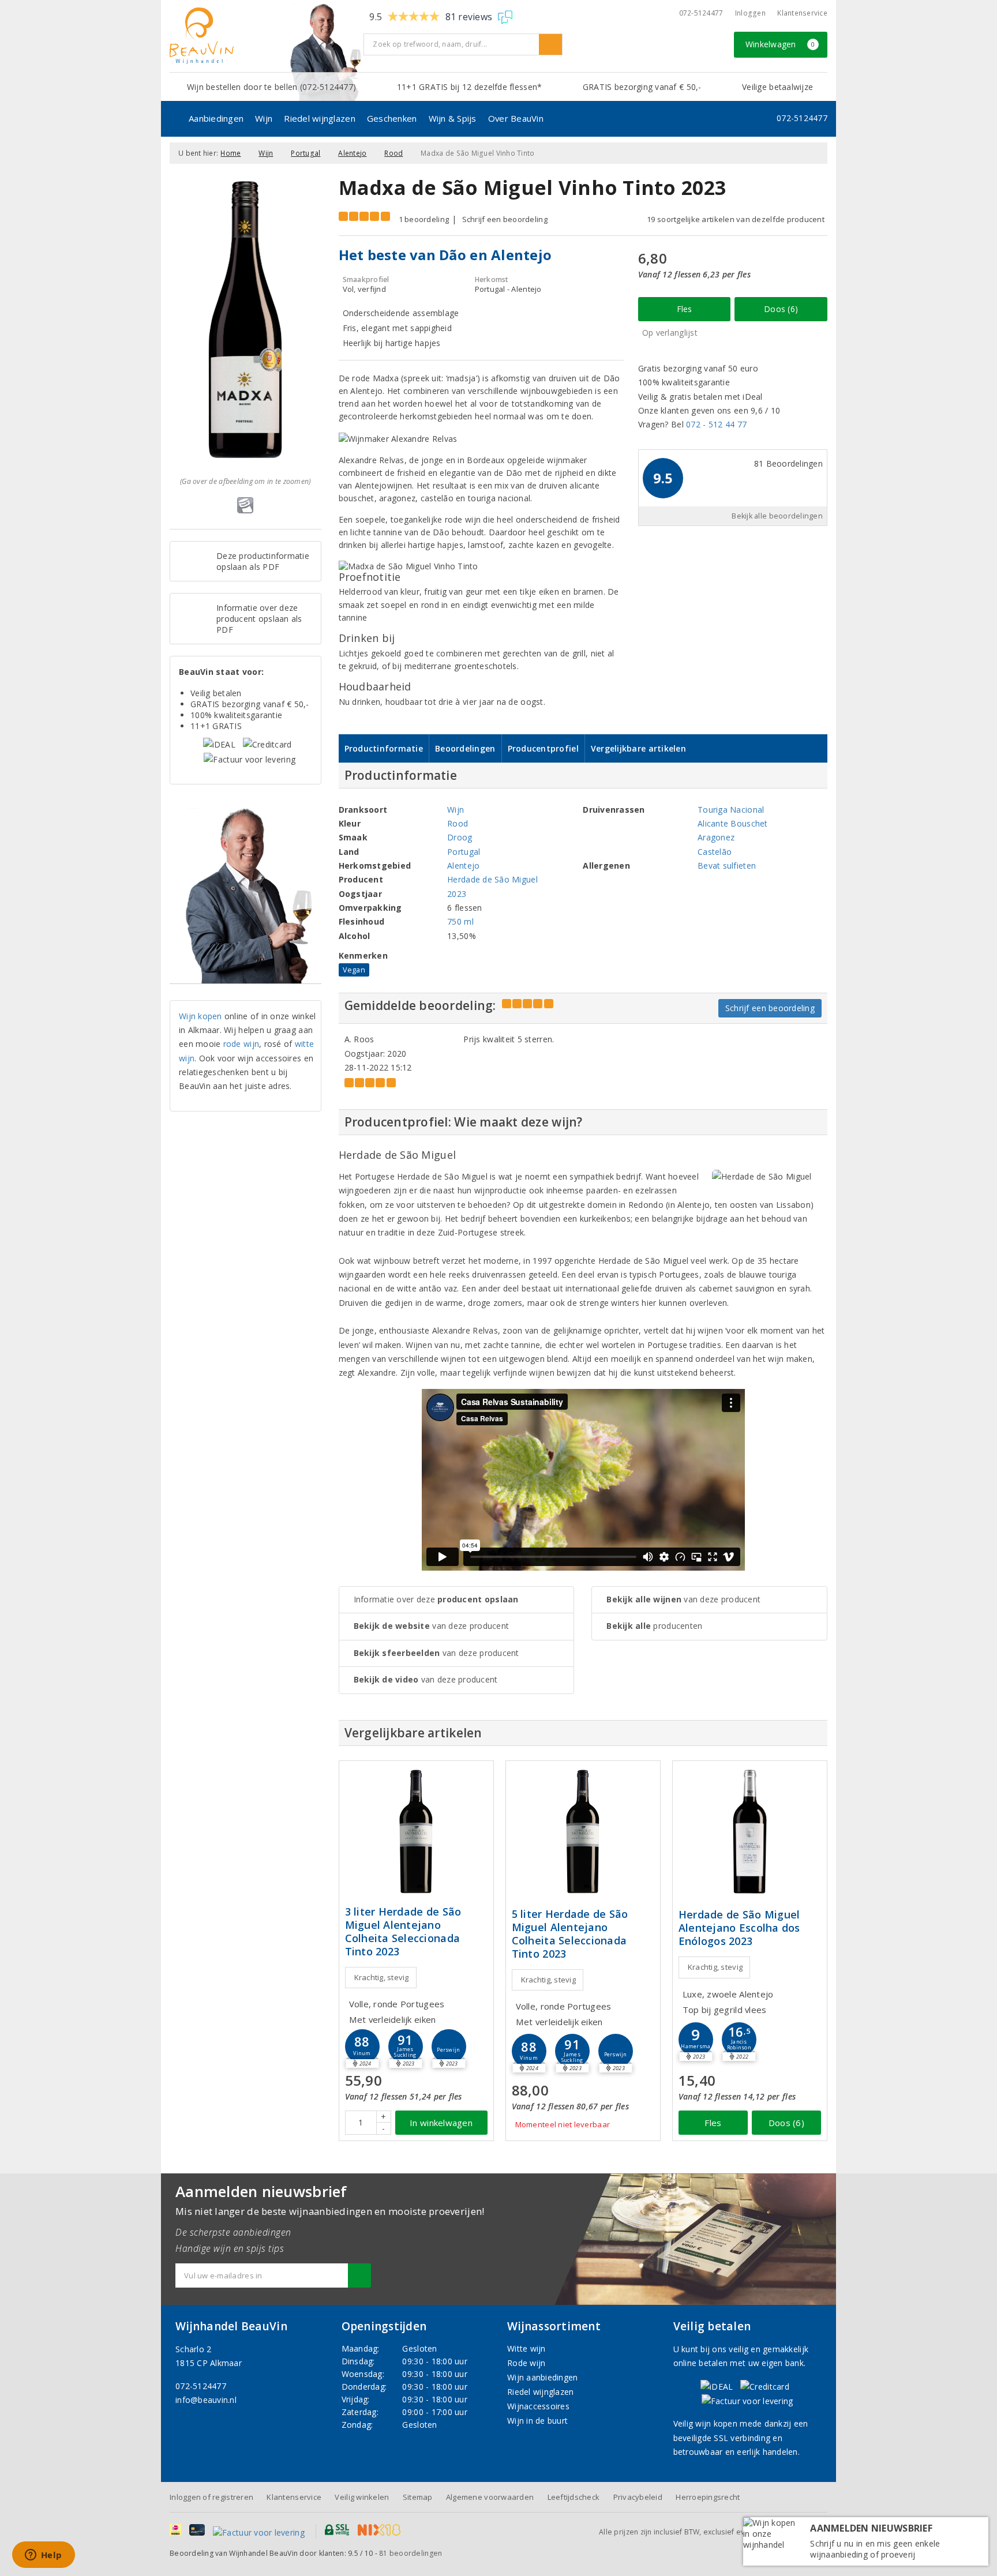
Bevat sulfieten (727, 865)
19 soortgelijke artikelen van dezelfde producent (736, 219)
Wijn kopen (200, 1016)
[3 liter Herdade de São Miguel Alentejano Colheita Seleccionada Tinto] (416, 1832)
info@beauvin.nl (206, 2400)
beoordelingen (411, 2553)
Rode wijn (526, 2363)
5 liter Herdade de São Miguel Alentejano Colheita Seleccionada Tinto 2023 (570, 1934)
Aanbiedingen (216, 118)
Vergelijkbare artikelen (638, 748)
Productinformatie (384, 748)
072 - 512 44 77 (716, 424)
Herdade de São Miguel (492, 879)
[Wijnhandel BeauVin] (262, 36)
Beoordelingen (465, 748)
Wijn (264, 118)
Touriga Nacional (731, 810)
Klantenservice (802, 13)
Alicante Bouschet (733, 823)
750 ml (460, 921)
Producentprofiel (543, 748)
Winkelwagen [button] (780, 44)
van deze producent (432, 1626)
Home (230, 153)
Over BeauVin (516, 118)
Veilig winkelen (362, 2497)
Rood (393, 153)
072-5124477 (701, 13)
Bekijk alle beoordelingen (777, 516)
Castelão (715, 852)
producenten (654, 1626)
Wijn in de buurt (537, 2421)
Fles (685, 309)
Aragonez (716, 837)
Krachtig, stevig (382, 1977)
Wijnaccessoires (538, 2406)
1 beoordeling (424, 219)
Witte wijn (526, 2348)
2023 (457, 894)
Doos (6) (781, 309)
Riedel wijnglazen (320, 118)
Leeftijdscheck (574, 2497)
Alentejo (352, 153)
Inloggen (750, 13)
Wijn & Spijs (453, 118)
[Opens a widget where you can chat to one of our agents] (43, 2556)
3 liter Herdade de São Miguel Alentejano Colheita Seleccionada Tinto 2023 (403, 1932)
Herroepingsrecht (708, 2497)
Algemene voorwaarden (490, 2497)
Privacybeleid (638, 2497)
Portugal (306, 153)
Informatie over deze (436, 1599)
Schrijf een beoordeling (505, 219)
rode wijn (241, 1044)
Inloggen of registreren (211, 2497)
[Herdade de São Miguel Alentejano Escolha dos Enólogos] (750, 1832)
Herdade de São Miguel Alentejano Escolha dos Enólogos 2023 (739, 1928)
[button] (362, 2046)
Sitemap (418, 2497)
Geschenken (392, 118)
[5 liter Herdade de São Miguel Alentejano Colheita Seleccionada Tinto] (583, 1832)
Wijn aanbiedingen (543, 2377)
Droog (460, 837)
